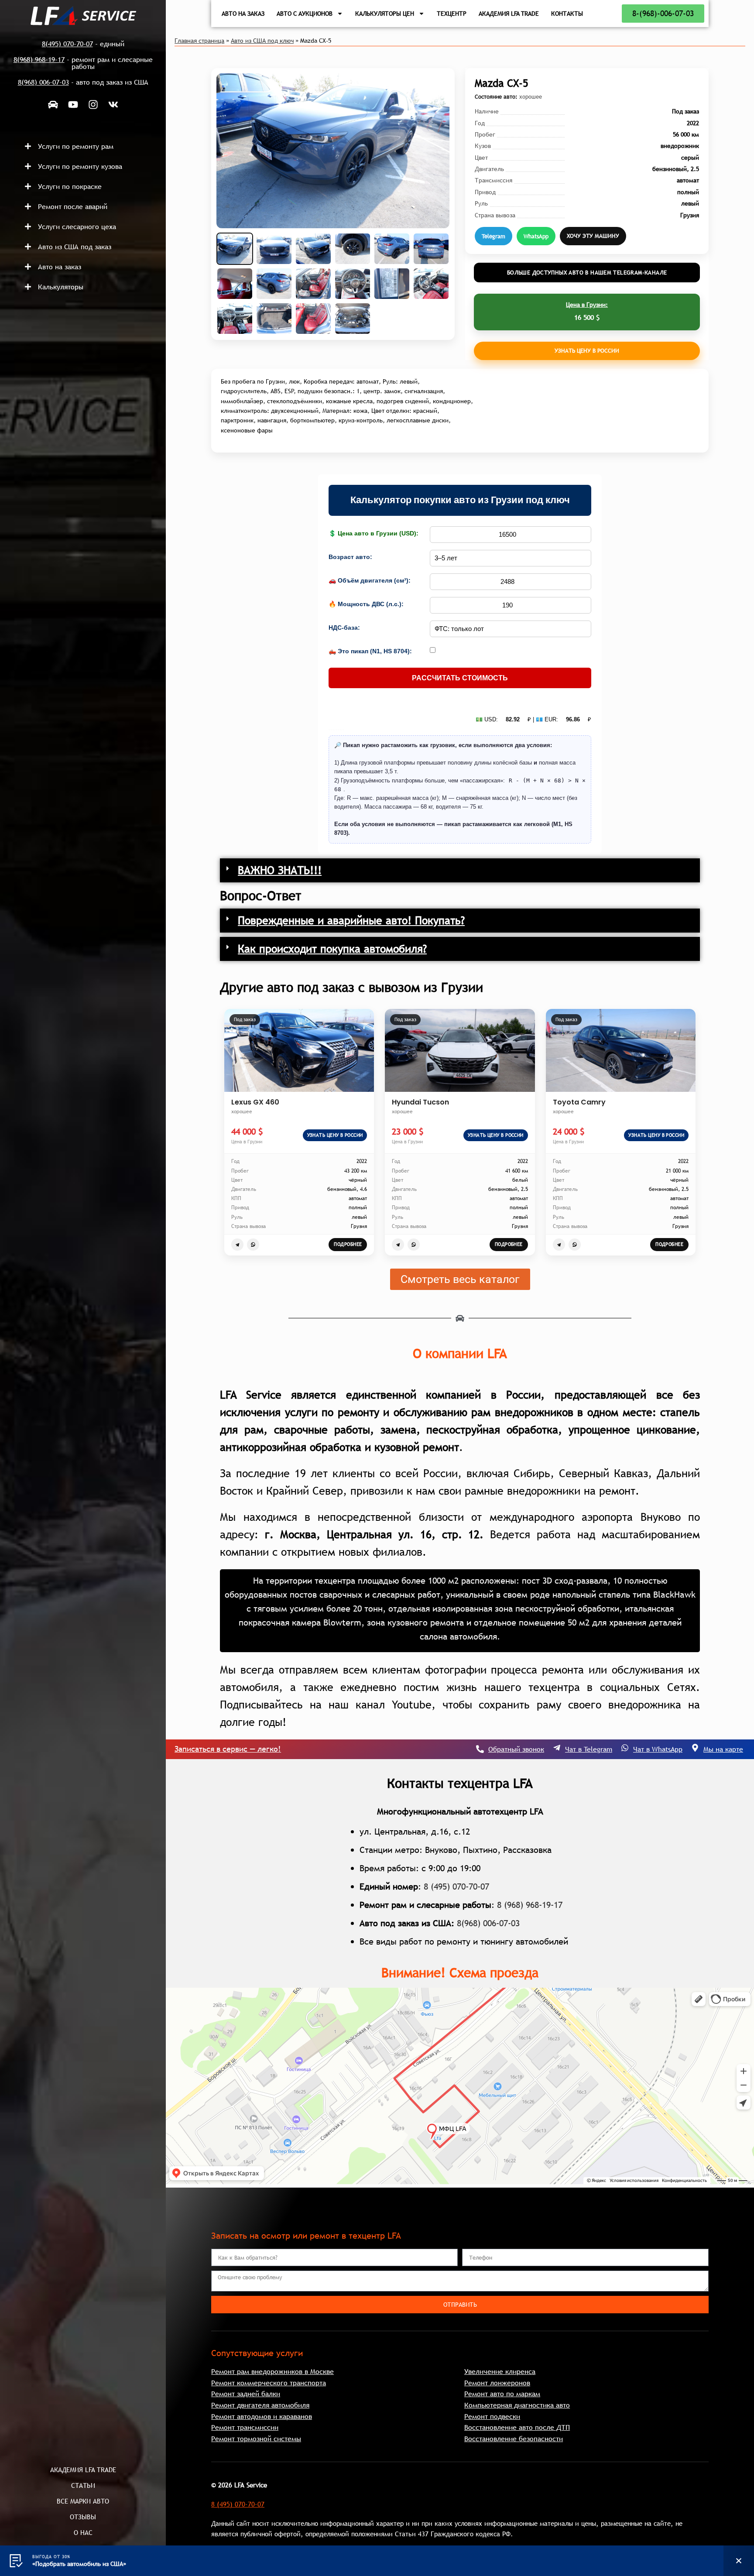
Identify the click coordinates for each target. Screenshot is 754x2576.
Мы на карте (723, 1749)
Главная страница (199, 41)
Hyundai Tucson (420, 1102)
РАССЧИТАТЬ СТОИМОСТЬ (460, 678)
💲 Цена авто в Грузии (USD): (374, 533)
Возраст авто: (350, 557)
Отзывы (83, 2517)
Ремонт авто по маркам (502, 2394)
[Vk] (113, 104)
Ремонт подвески (492, 2416)
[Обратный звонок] (480, 1749)
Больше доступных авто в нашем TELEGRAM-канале (587, 272)
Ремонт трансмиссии (245, 2427)
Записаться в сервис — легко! (228, 1749)
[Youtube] (73, 104)
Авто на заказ (60, 267)
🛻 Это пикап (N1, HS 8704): (370, 651)
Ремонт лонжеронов (497, 2383)
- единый (83, 44)
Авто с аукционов (305, 14)
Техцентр (452, 14)
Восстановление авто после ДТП (517, 2427)
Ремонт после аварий (73, 206)
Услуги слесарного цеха (77, 226)
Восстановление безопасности (514, 2439)
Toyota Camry (579, 1102)
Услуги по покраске (70, 186)
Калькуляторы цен (385, 14)
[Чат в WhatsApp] (625, 1748)
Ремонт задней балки (246, 2394)
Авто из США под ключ (262, 41)
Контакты (567, 14)
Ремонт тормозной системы (256, 2439)
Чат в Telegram (589, 1749)
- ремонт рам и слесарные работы (83, 63)
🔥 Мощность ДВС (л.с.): (366, 604)
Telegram (494, 236)
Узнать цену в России (587, 350)
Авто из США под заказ (75, 247)
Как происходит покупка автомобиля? (332, 949)
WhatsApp (536, 236)
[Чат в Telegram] (557, 1748)
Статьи (83, 2485)
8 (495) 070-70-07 (456, 1887)
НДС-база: (344, 628)
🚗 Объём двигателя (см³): (370, 580)
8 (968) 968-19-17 (530, 1905)
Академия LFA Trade (83, 2470)
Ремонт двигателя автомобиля (260, 2405)
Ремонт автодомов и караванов (262, 2416)
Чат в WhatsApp (658, 1749)
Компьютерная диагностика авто (517, 2405)
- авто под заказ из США (83, 82)
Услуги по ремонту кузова (80, 166)
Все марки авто (83, 2501)
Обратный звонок (516, 1749)
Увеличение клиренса (500, 2371)
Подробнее (348, 1244)
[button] (91, 146)
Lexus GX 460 (255, 1102)
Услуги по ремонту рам (76, 146)
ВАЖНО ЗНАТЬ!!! (280, 870)
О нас (83, 2532)
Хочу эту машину (593, 236)
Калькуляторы (61, 287)
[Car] (53, 104)
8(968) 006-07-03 (488, 1923)
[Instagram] (93, 104)
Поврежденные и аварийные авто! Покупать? (351, 920)
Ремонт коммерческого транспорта (269, 2383)
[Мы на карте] (695, 1748)
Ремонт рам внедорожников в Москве (272, 2371)
